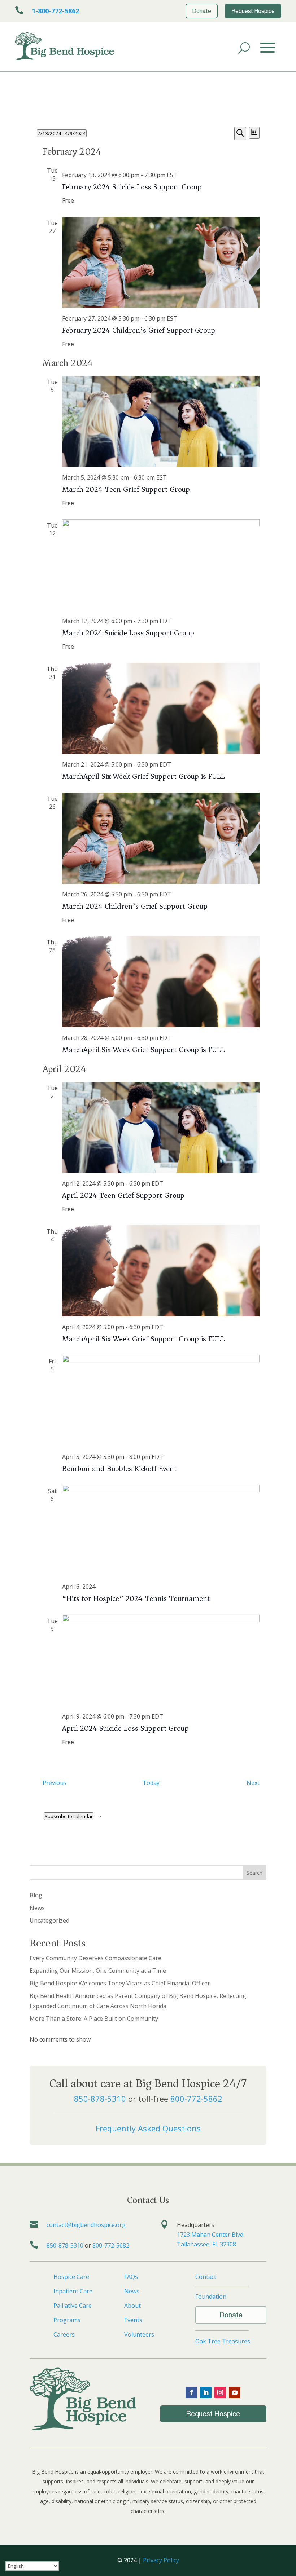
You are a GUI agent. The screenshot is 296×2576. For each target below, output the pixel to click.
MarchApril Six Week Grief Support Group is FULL (143, 777)
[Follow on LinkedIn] (206, 2392)
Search (254, 1873)
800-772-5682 (111, 2245)
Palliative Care (73, 2306)
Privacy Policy (161, 2560)
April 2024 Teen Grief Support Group (123, 1196)
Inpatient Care (73, 2291)
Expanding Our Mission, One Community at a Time (98, 1971)
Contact (206, 2277)
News (37, 1908)
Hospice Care (71, 2277)
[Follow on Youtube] (235, 2392)
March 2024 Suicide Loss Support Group (128, 633)
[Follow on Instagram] (220, 2392)
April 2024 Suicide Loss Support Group (125, 1728)
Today (151, 1783)
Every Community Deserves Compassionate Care (95, 1958)
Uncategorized (49, 1920)
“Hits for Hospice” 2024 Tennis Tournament (136, 1599)
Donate (231, 2315)
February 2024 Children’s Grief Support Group (139, 330)
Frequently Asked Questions (148, 2128)
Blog (36, 1895)
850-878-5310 (100, 2099)
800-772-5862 (196, 2099)
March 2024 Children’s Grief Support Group (135, 906)
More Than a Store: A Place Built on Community (94, 2019)
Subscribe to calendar (69, 1816)
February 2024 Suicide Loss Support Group (132, 187)
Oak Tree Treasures (223, 2341)
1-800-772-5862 (55, 11)
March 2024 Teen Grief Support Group (126, 489)
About (132, 2306)
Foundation (211, 2297)
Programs (67, 2320)
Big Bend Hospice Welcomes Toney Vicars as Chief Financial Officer (120, 1983)
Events (133, 2320)
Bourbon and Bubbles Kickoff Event (119, 1469)
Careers (64, 2334)
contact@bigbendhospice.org (86, 2225)
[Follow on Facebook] (191, 2392)
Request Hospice (213, 2414)
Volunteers (139, 2334)
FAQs (131, 2277)
